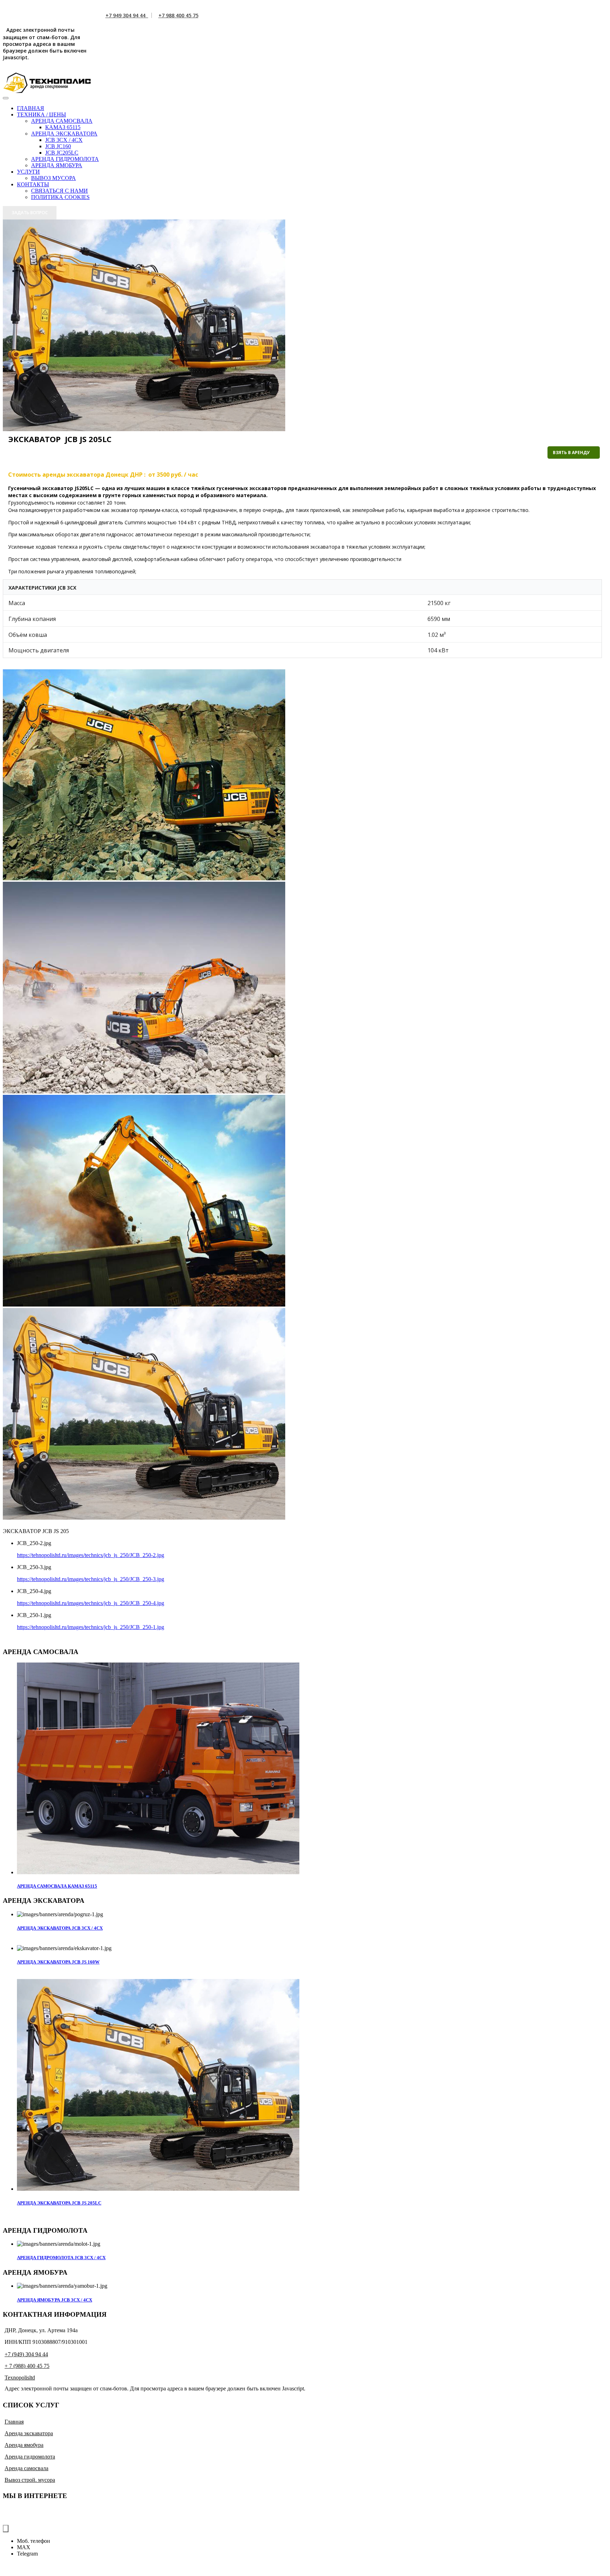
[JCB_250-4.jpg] (144, 1305)
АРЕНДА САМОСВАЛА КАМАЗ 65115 (57, 1886)
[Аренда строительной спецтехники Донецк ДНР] (47, 83)
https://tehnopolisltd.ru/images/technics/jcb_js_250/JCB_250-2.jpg (91, 1555)
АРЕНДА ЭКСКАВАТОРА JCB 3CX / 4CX (60, 1928)
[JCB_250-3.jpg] (144, 1091)
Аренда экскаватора (29, 2433)
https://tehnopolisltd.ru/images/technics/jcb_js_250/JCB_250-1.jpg (91, 1627)
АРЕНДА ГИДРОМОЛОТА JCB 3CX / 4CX (61, 2258)
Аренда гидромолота (30, 2457)
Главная (14, 2422)
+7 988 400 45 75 (178, 15)
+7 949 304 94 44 (127, 15)
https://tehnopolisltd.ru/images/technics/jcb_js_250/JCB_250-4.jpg (91, 1603)
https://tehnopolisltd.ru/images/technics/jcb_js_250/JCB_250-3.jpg (91, 1579)
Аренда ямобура (24, 2445)
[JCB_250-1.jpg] (144, 1518)
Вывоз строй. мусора (30, 2480)
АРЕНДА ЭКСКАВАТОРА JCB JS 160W (58, 1962)
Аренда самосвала (26, 2468)
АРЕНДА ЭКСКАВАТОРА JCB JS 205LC (59, 2203)
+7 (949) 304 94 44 (26, 2354)
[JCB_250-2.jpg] (144, 878)
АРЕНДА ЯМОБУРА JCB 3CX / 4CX (55, 2300)
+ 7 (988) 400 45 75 (27, 2366)
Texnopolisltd (20, 2378)
